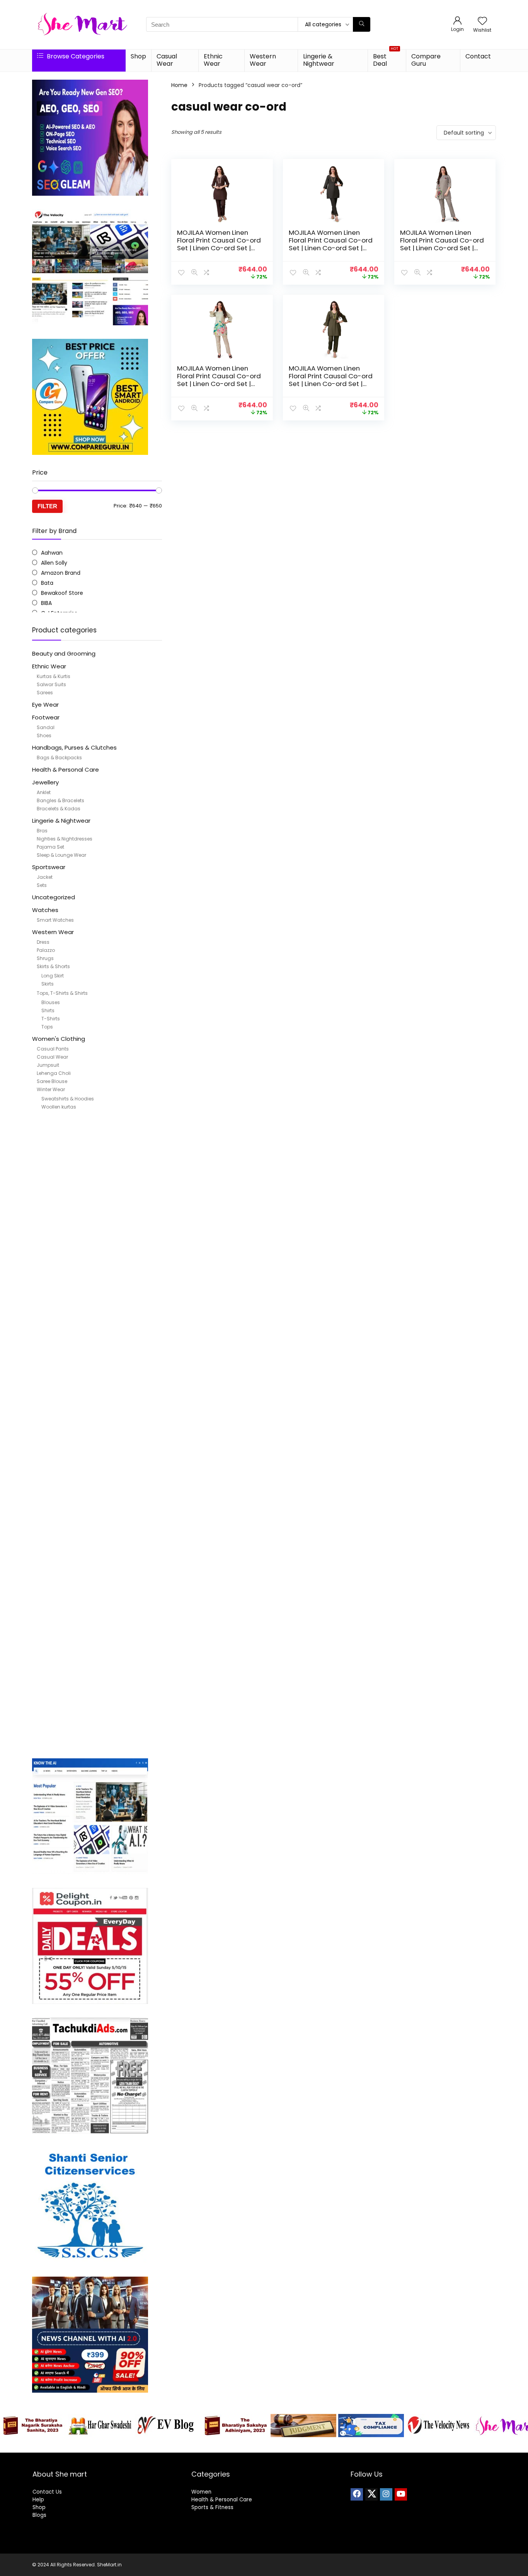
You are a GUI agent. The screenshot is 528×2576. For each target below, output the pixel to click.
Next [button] (518, 2424)
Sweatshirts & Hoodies (68, 1099)
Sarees (45, 693)
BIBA (46, 603)
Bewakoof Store (62, 593)
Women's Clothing (59, 1039)
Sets (42, 885)
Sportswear (49, 867)
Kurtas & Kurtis (54, 676)
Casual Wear (167, 60)
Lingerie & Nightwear (319, 60)
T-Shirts (51, 1019)
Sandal (46, 727)
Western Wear (263, 60)
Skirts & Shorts (53, 966)
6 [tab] (251, 2445)
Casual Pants (53, 1049)
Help (38, 2500)
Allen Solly (54, 563)
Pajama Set (50, 847)
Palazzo (46, 950)
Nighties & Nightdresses (65, 839)
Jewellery (45, 782)
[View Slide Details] (33, 2426)
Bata (47, 583)
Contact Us (47, 2492)
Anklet (44, 792)
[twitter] (371, 2494)
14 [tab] (322, 2445)
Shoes (44, 735)
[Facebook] (357, 2494)
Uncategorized (54, 897)
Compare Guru (426, 60)
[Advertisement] (97, 1437)
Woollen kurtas (59, 1107)
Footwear (46, 717)
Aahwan (52, 553)
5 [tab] (242, 2445)
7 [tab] (260, 2445)
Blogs (39, 2515)
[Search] (362, 24)
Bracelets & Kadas (59, 809)
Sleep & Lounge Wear (61, 855)
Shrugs (45, 958)
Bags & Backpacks (59, 758)
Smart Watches (55, 920)
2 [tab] (215, 2445)
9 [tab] (277, 2445)
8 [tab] (268, 2445)
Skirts (48, 984)
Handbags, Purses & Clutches (74, 747)
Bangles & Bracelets (60, 800)
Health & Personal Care (66, 770)
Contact (478, 56)
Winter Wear (51, 1089)
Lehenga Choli (54, 1073)
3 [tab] (224, 2445)
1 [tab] (206, 2445)
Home (179, 85)
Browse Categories (75, 56)
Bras (42, 831)
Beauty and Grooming (64, 653)
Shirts (48, 1010)
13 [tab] (313, 2445)
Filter (47, 506)
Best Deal (386, 59)
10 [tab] (286, 2445)
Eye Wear (45, 705)
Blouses (51, 1002)
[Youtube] (401, 2494)
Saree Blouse (52, 1081)
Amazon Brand (61, 573)
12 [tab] (304, 2445)
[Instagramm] (386, 2494)
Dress (43, 942)
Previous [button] (10, 2424)
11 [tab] (295, 2445)
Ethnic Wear (213, 60)
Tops (47, 1027)
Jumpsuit (48, 1065)
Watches (45, 910)
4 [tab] (233, 2445)
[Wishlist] (482, 21)
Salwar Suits (51, 684)
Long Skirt (53, 976)
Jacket (45, 877)
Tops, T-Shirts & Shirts (62, 993)
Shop (138, 56)
